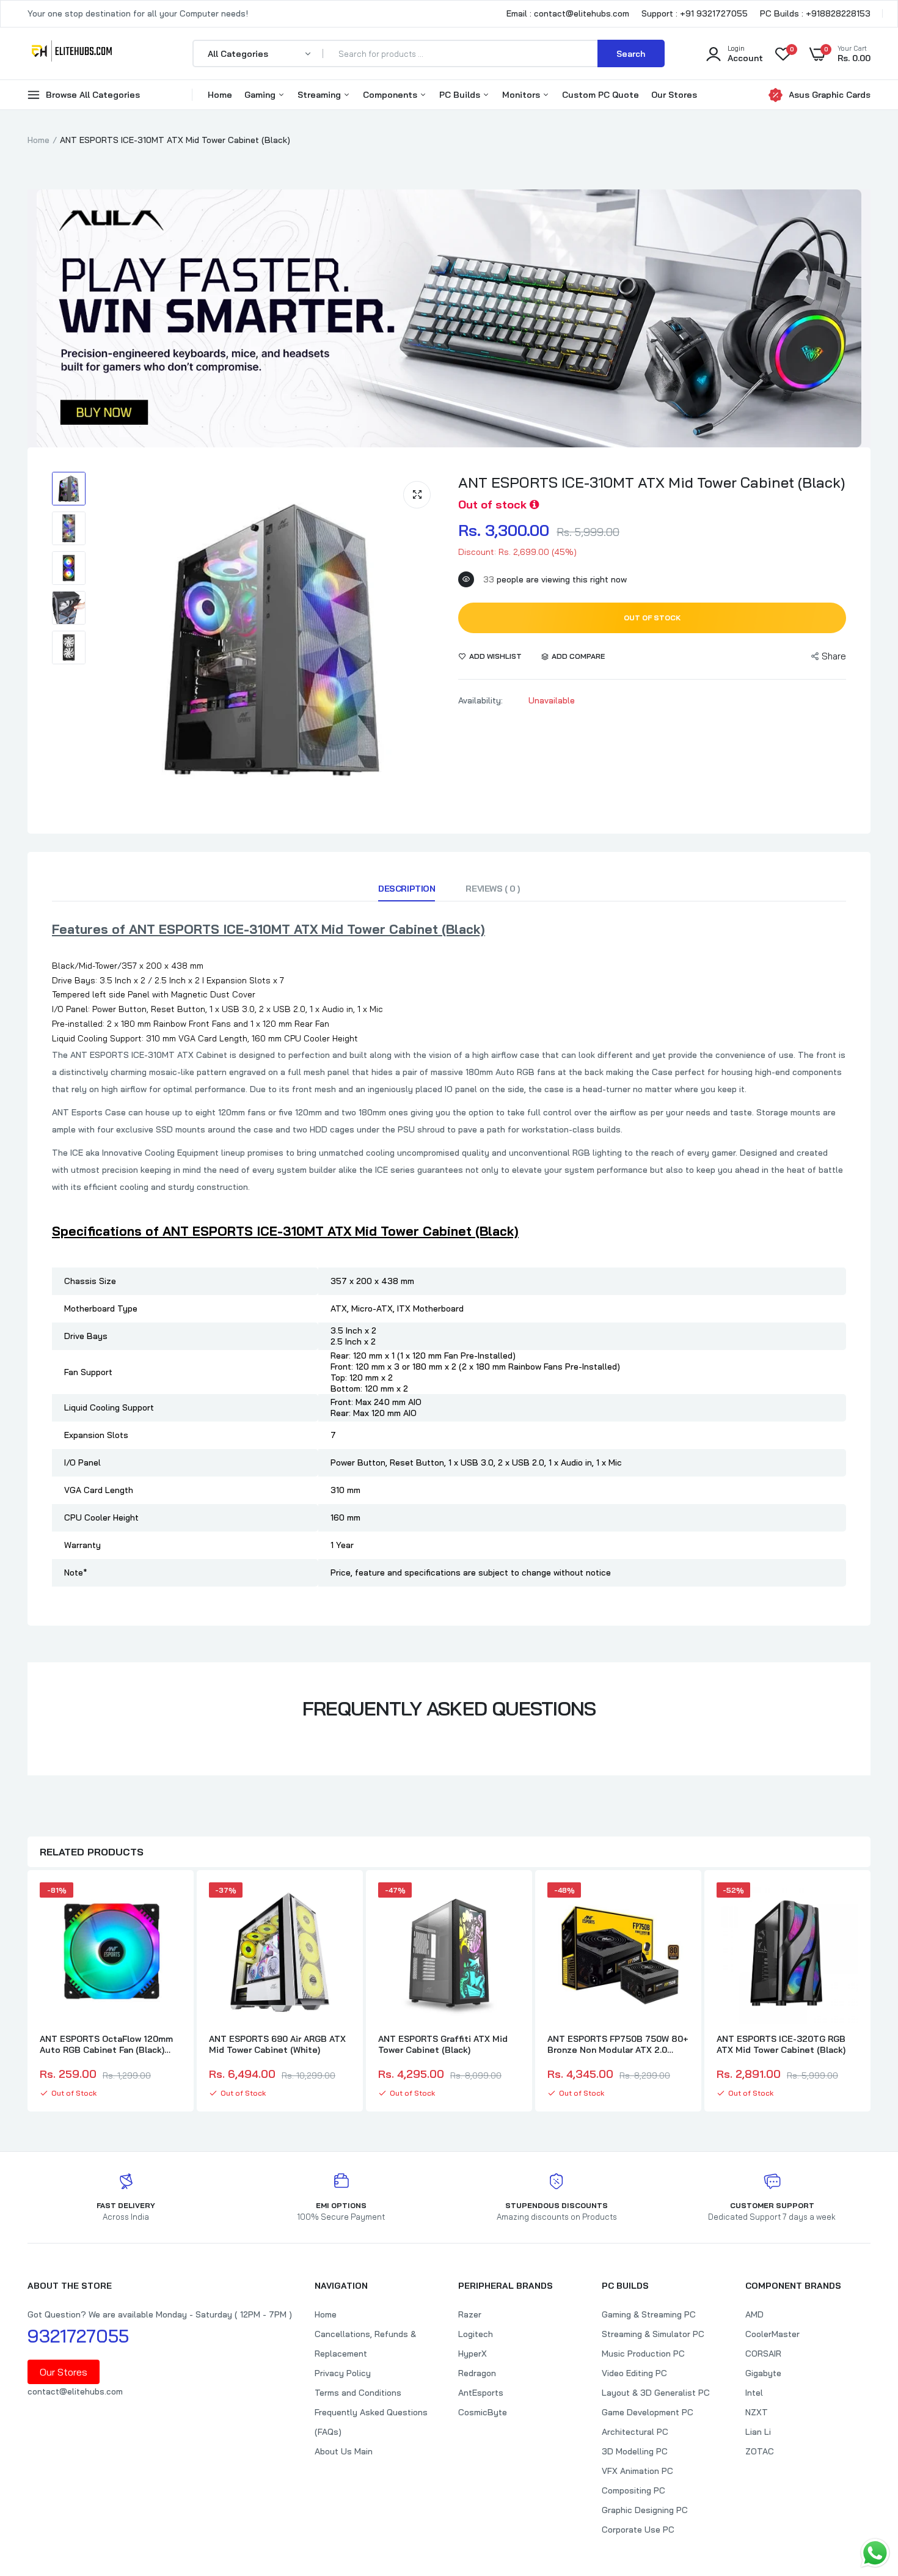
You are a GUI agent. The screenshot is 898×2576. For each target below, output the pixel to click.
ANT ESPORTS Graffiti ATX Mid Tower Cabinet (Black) (443, 2044)
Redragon (477, 2373)
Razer (470, 2314)
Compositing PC (633, 2490)
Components (391, 95)
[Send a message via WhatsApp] (875, 2553)
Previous (27, 1992)
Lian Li (758, 2432)
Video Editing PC (634, 2373)
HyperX (473, 2354)
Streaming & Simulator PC (653, 2334)
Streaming (320, 95)
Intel (754, 2393)
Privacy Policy (343, 2373)
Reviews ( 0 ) (493, 889)
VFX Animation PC (637, 2471)
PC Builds (461, 95)
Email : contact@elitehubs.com (568, 13)
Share (834, 656)
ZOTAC (760, 2451)
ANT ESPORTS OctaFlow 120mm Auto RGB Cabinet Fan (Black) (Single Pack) (106, 2044)
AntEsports (481, 2393)
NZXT (757, 2412)
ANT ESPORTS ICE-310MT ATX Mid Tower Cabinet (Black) (652, 482)
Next (871, 1992)
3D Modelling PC (635, 2451)
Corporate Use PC (638, 2530)
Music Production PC (643, 2354)
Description (407, 889)
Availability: (480, 700)
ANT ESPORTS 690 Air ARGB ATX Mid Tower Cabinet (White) (277, 2044)
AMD (754, 2314)
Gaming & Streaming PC (649, 2314)
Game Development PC (648, 2412)
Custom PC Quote (600, 95)
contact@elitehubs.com (75, 2391)
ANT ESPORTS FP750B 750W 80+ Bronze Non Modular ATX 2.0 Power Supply (618, 2044)
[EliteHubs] (72, 53)
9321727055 (78, 2336)
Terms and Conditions (358, 2393)
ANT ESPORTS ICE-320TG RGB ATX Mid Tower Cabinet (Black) (781, 2044)
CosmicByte (483, 2412)
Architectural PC (635, 2432)
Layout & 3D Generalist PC (656, 2393)
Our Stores (674, 95)
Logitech (476, 2334)
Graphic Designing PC (645, 2510)
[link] (170, 1903)
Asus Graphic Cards (830, 95)
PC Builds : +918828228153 (815, 13)
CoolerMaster (772, 2334)
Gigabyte (763, 2373)
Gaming (261, 95)
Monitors (522, 95)
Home (220, 95)
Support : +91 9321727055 (695, 13)
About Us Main (344, 2451)
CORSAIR (763, 2354)
